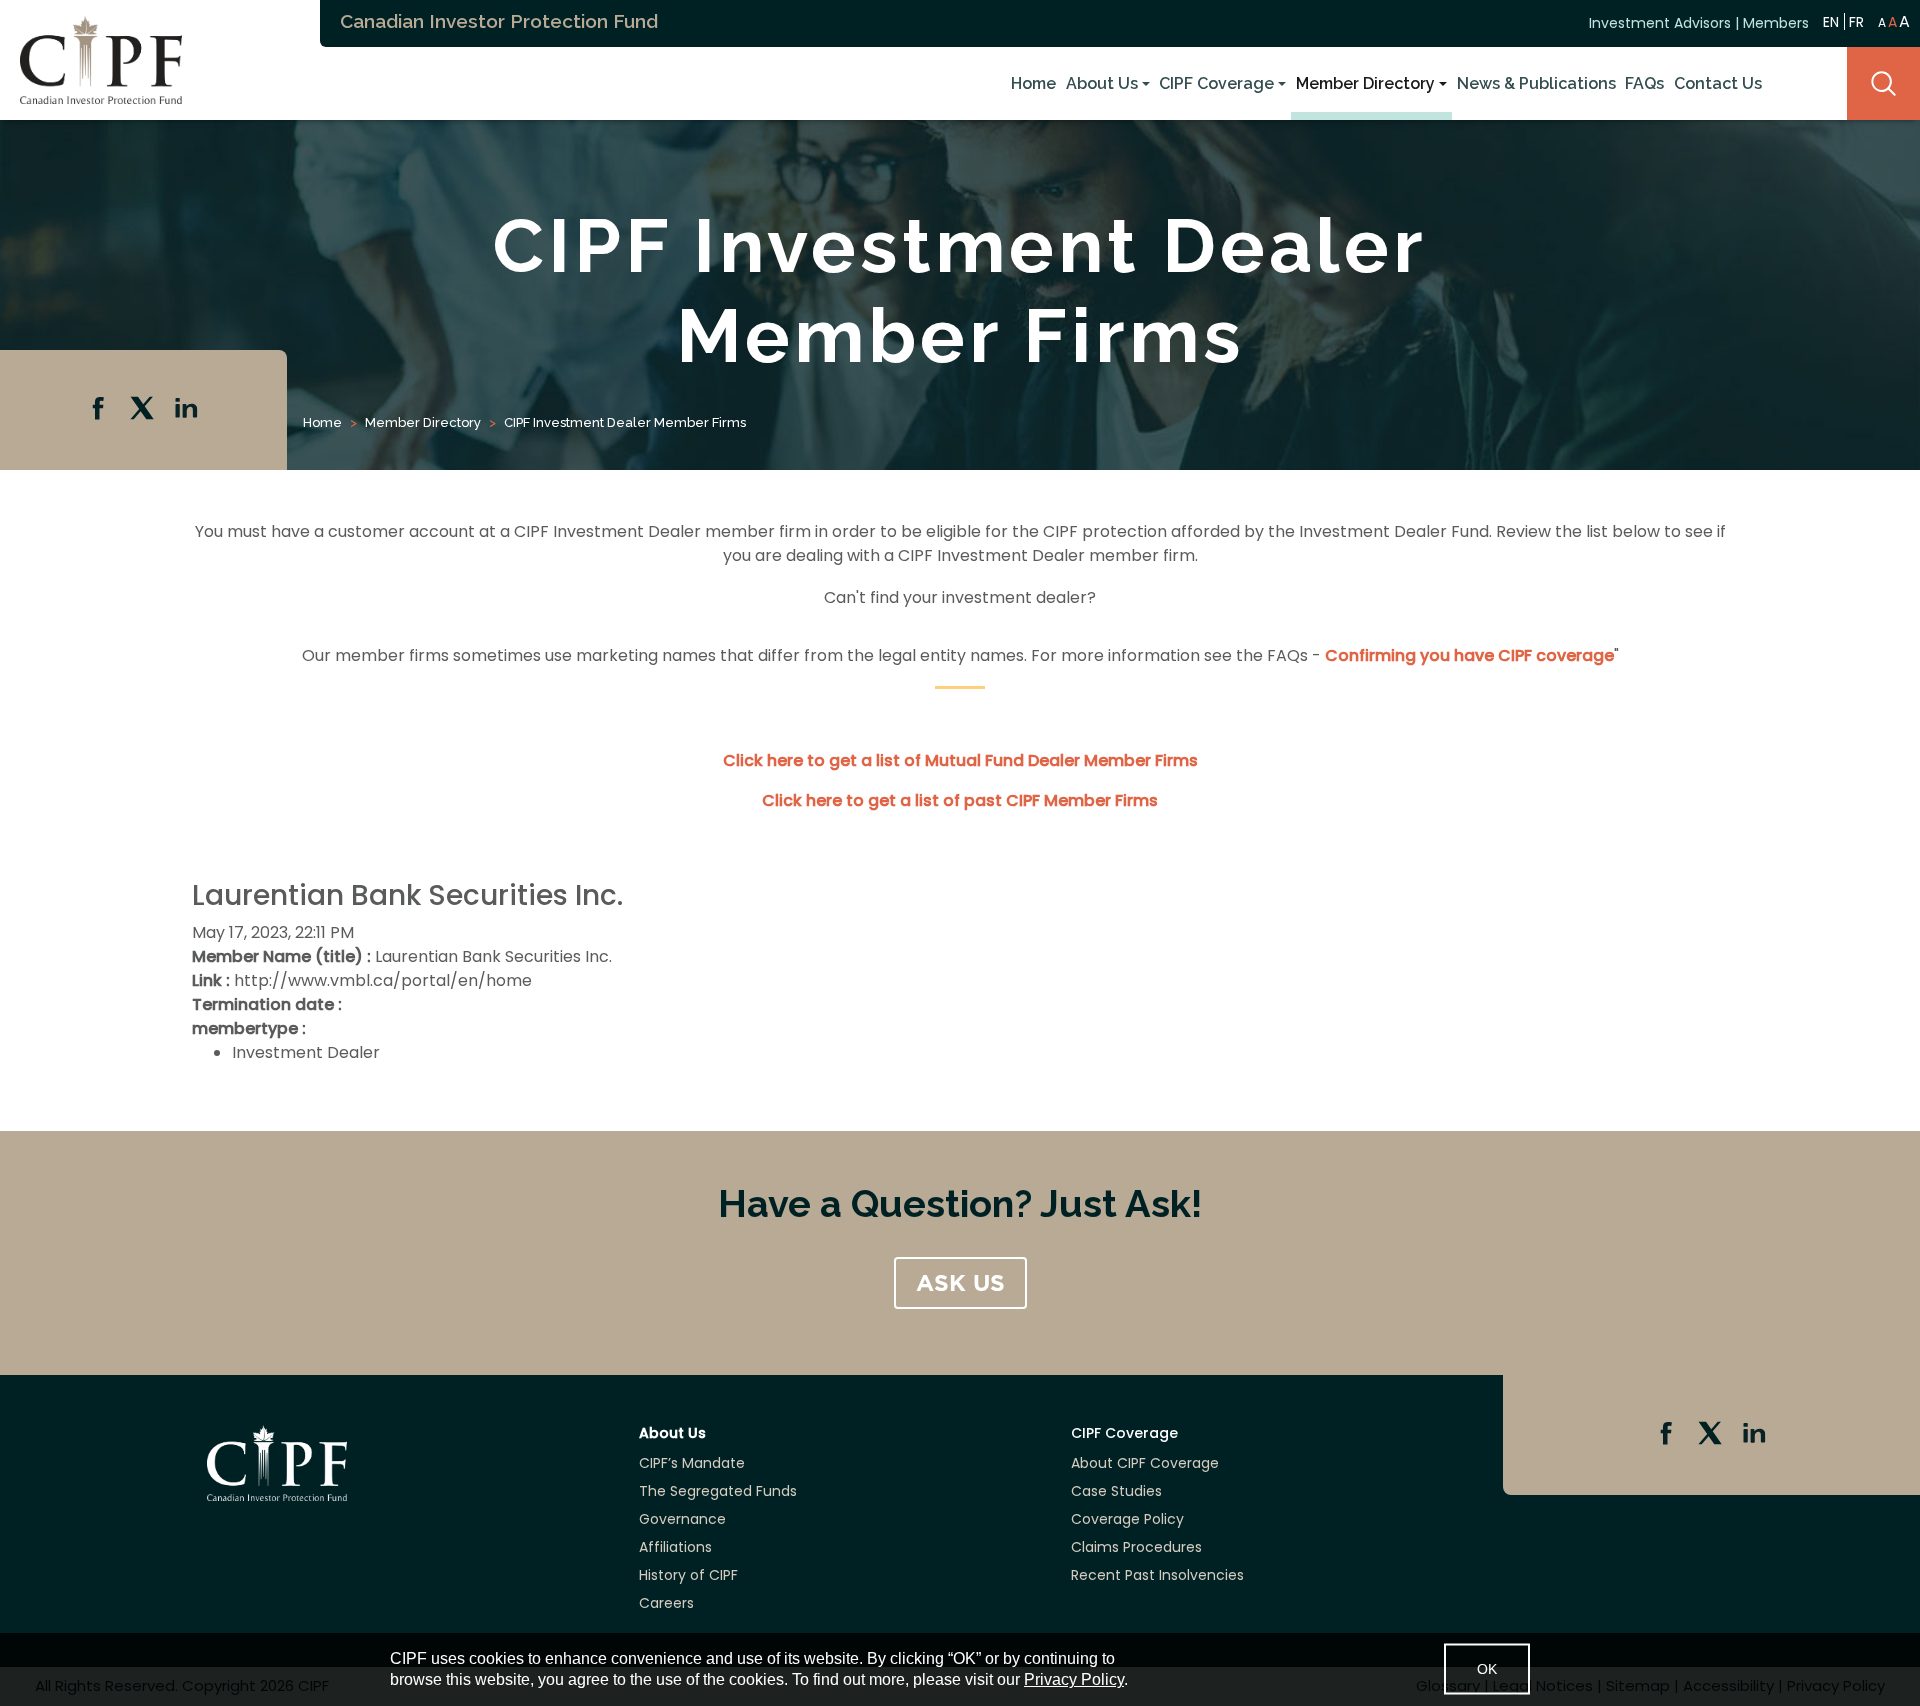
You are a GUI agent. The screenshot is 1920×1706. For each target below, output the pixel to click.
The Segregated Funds (718, 1491)
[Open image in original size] (91, 58)
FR (1856, 22)
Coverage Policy (1127, 1519)
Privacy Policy (1074, 1679)
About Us (1102, 83)
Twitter (144, 410)
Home (1033, 83)
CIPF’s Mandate (692, 1463)
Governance (682, 1519)
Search (1883, 83)
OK (1487, 1669)
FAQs (1644, 83)
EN (1831, 21)
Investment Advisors (1660, 23)
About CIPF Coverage (1145, 1463)
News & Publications (1536, 83)
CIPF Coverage (1216, 83)
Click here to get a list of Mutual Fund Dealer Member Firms (960, 760)
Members (1776, 23)
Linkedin (188, 410)
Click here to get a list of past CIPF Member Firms (960, 800)
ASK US (960, 1283)
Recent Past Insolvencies (1157, 1575)
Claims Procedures (1136, 1547)
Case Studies (1116, 1491)
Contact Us (1718, 83)
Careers (666, 1603)
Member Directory (1365, 83)
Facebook (100, 410)
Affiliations (675, 1547)
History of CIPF (688, 1575)
